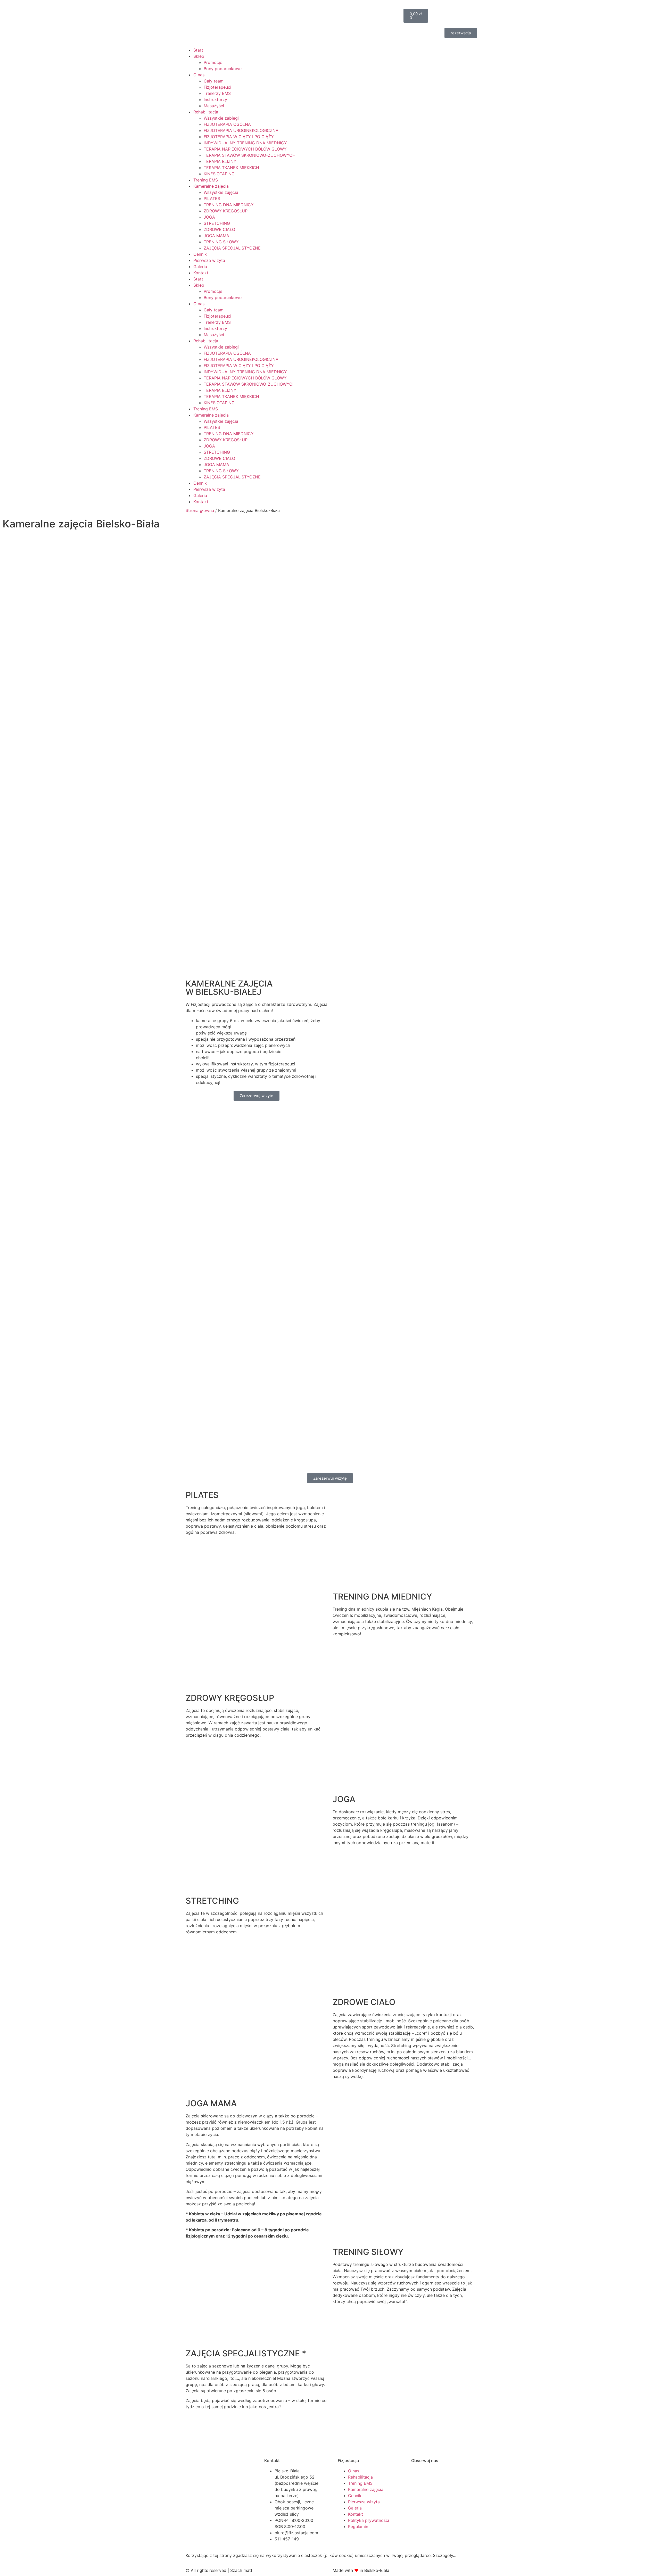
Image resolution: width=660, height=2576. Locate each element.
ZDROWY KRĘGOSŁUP (226, 211)
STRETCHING (217, 223)
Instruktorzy (215, 100)
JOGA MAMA (216, 236)
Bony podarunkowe (223, 69)
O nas (199, 75)
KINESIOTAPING (219, 174)
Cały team (214, 81)
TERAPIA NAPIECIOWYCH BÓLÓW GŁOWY (245, 149)
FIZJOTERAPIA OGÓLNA (227, 124)
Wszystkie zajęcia (221, 192)
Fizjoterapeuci (217, 87)
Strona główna (200, 510)
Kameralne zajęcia (211, 186)
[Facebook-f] (336, 23)
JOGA (209, 217)
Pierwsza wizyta (209, 260)
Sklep (199, 56)
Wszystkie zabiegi (221, 118)
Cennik (200, 254)
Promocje (213, 62)
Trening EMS (206, 180)
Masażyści (214, 106)
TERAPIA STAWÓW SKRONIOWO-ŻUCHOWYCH (250, 155)
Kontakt (201, 273)
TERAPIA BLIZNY (220, 161)
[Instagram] (351, 23)
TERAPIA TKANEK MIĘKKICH (231, 168)
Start (198, 50)
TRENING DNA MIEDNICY (229, 205)
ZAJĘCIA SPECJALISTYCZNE (232, 248)
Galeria (200, 267)
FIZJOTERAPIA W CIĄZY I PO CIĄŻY (239, 137)
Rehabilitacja (206, 112)
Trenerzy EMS (217, 93)
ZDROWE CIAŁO (219, 229)
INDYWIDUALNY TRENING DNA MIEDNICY (245, 143)
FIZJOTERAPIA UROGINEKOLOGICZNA (241, 130)
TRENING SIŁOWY (221, 242)
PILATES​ (212, 198)
